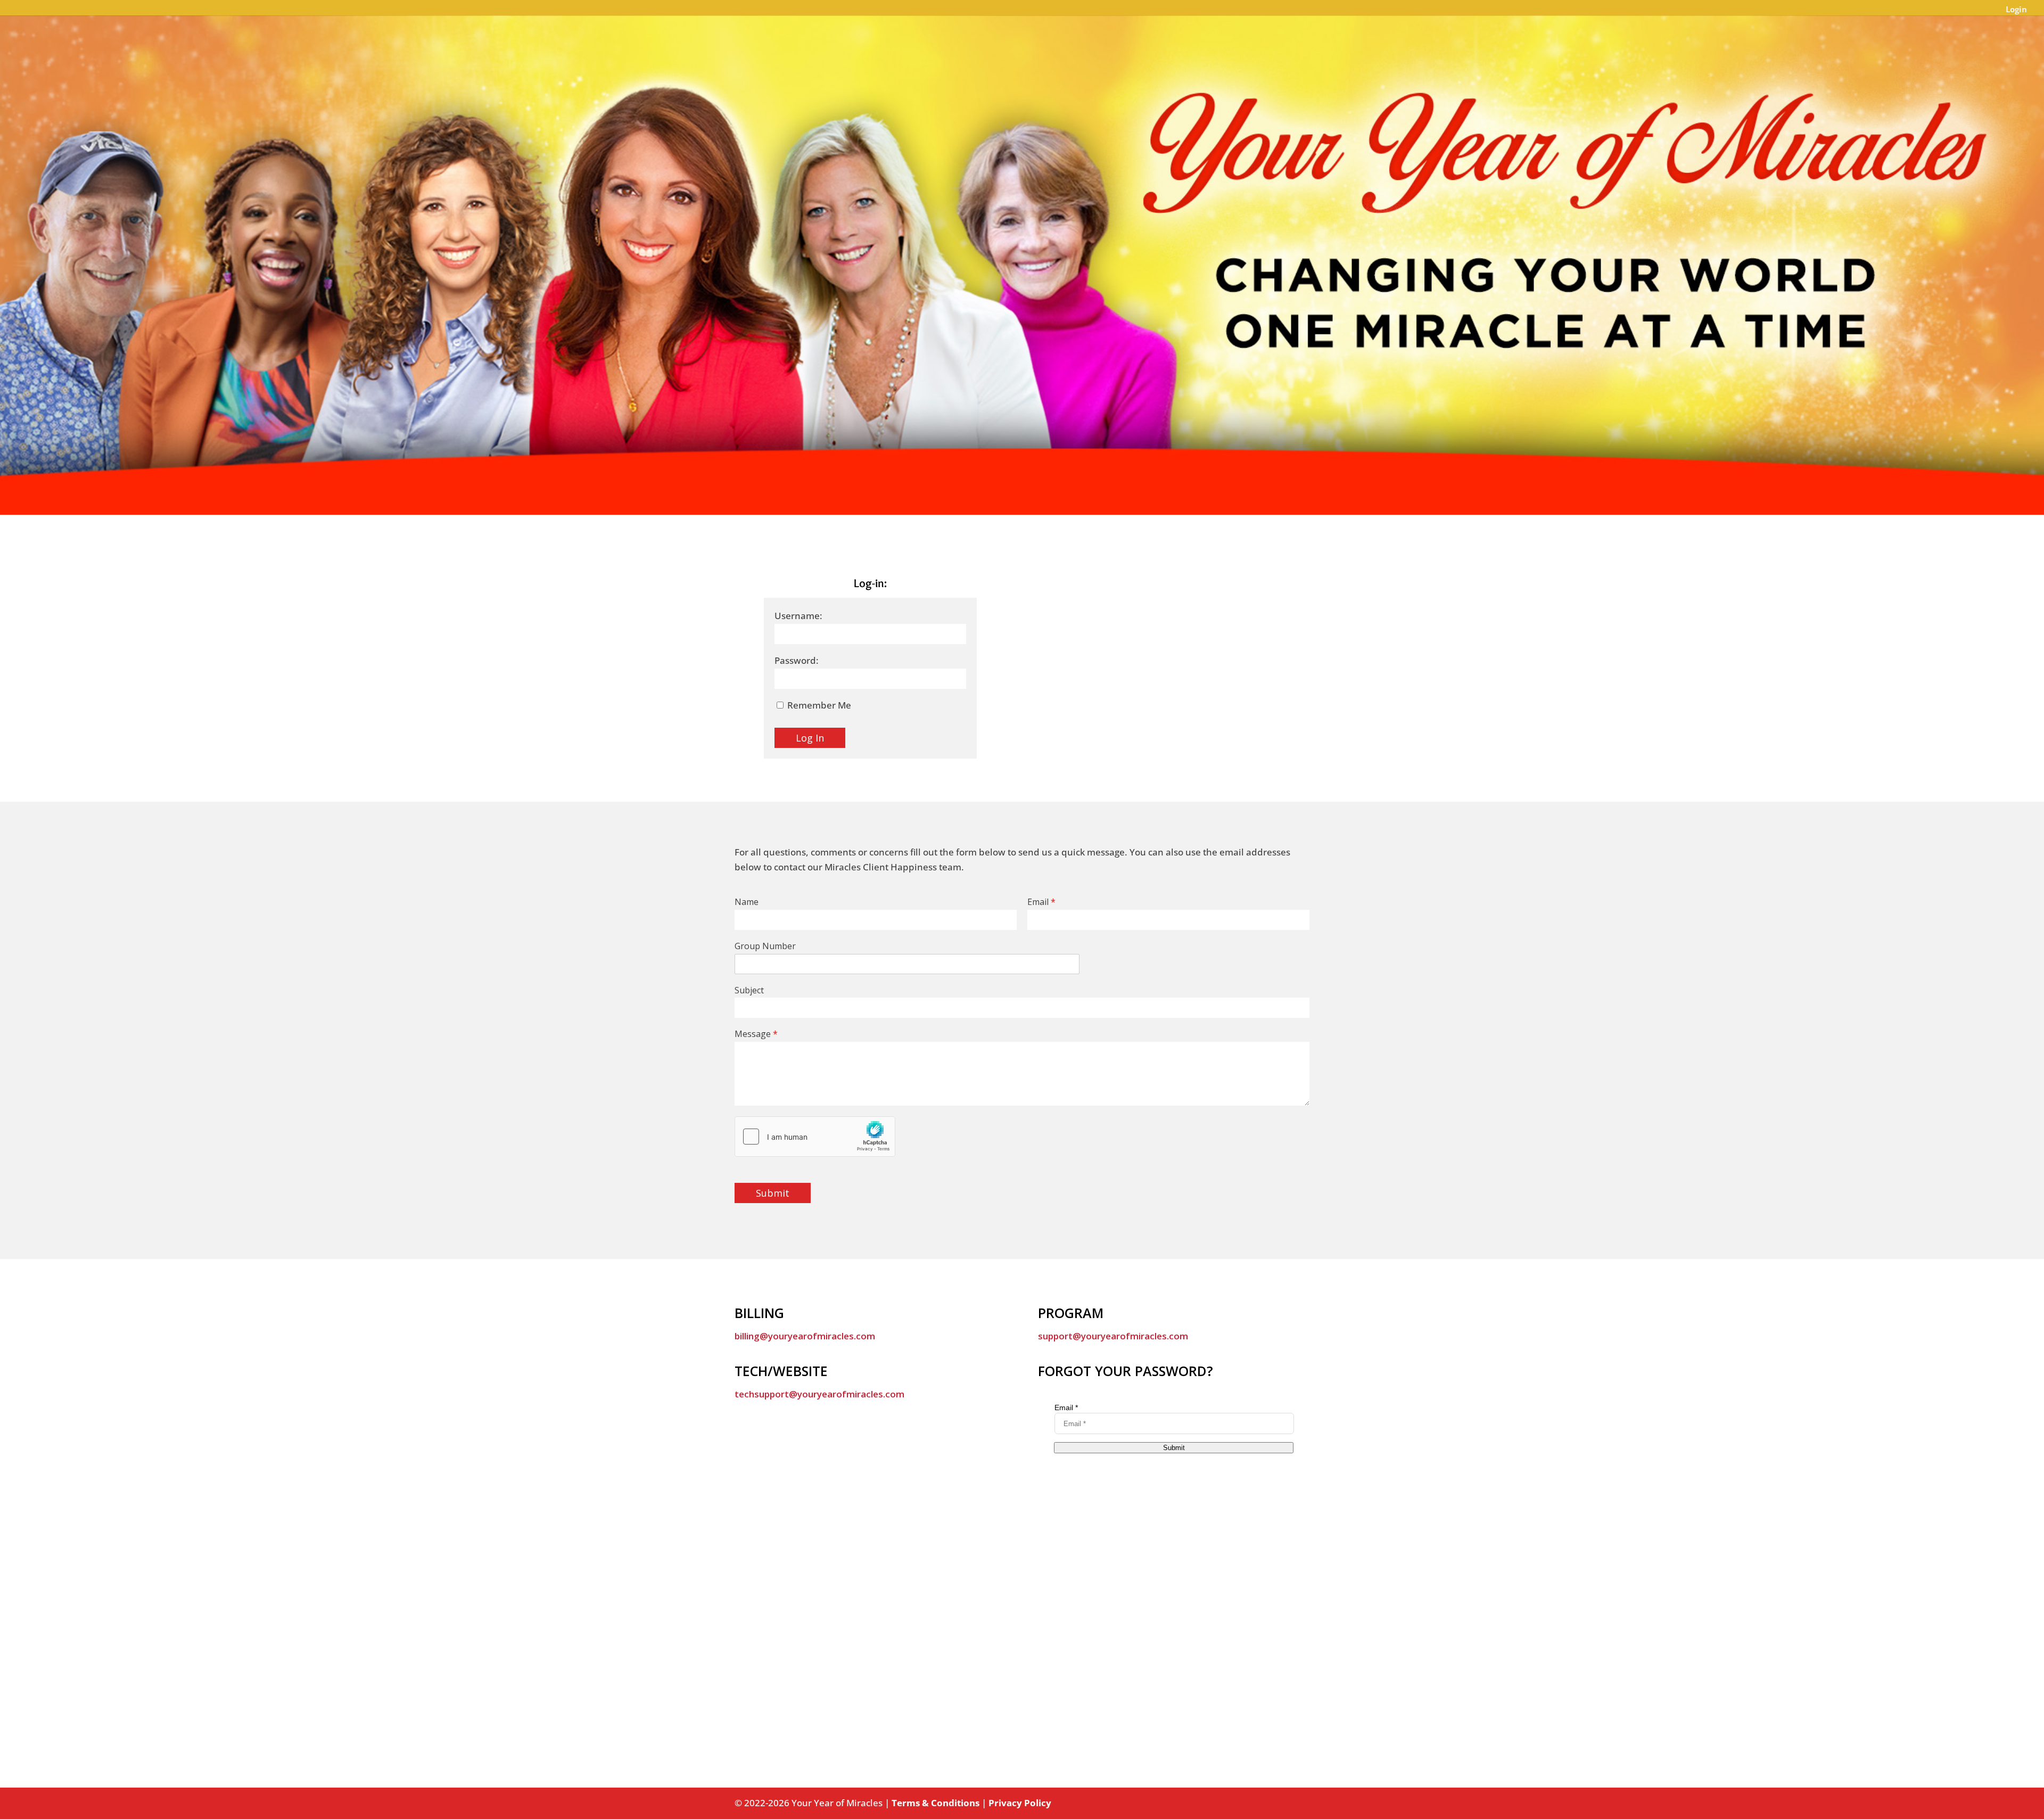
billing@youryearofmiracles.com (805, 1336)
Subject (749, 990)
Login (2016, 10)
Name (747, 902)
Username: (798, 616)
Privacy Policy (1020, 1803)
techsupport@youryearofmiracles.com (819, 1394)
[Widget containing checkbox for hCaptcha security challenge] (815, 1137)
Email (1041, 902)
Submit (773, 1193)
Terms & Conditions (936, 1803)
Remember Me (818, 705)
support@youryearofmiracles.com (1113, 1336)
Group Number (765, 946)
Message (756, 1034)
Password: (797, 660)
